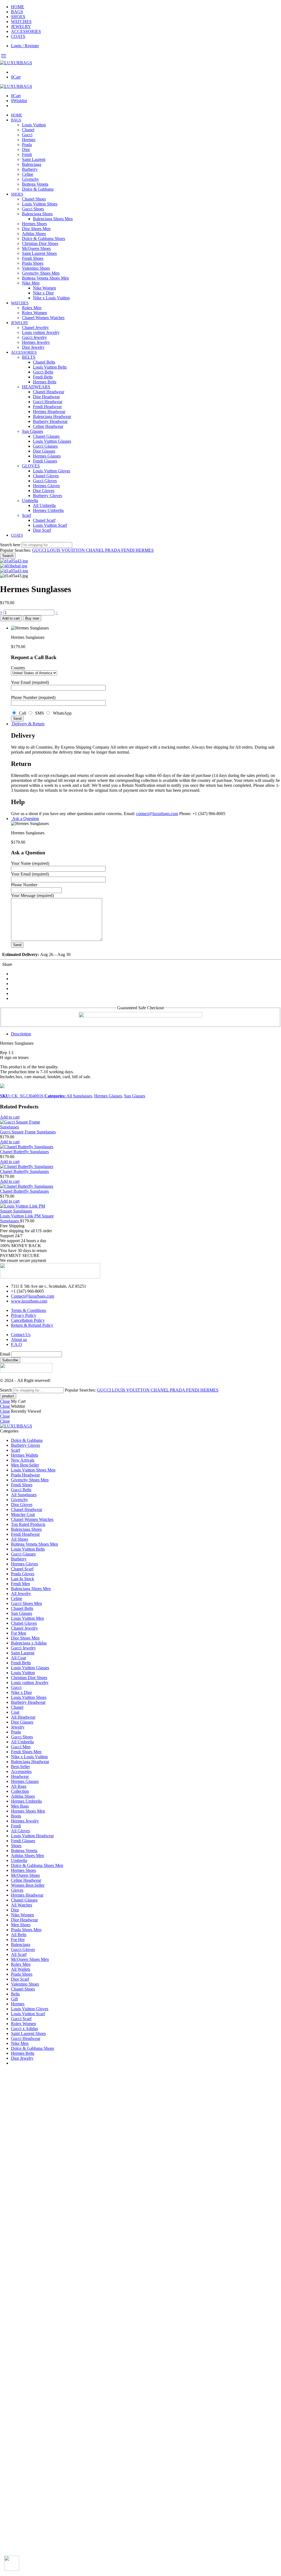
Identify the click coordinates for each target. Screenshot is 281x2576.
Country (18, 668)
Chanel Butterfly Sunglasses (24, 1152)
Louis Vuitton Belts (50, 367)
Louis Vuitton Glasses (52, 441)
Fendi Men (20, 1584)
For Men (19, 1633)
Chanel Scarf (44, 520)
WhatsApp (61, 713)
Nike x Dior (43, 293)
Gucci (27, 135)
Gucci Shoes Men (26, 1603)
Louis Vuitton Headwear (32, 1836)
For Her (18, 1940)
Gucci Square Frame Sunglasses (28, 1132)
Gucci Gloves (45, 481)
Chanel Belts (44, 362)
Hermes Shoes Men (28, 1811)
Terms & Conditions (29, 1310)
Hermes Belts (45, 382)
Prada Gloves (23, 1574)
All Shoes (19, 1539)
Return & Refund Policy (32, 1325)
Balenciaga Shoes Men (53, 219)
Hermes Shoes (34, 224)
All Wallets (21, 1969)
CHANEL (95, 550)
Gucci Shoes (33, 209)
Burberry (30, 169)
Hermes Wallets (25, 1455)
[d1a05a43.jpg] (14, 561)
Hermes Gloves (46, 486)
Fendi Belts (43, 377)
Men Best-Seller (25, 1465)
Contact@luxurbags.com (33, 1296)
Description (21, 1034)
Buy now (32, 618)
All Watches (22, 1905)
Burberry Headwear (50, 421)
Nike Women (44, 288)
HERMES (145, 550)
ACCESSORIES (26, 31)
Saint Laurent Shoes (39, 253)
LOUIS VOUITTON (67, 550)
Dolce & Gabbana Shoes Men (37, 1865)
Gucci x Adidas (24, 2029)
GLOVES (31, 466)
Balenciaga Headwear (52, 416)
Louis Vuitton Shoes (40, 204)
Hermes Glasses (47, 456)
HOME (18, 7)
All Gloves (20, 1831)
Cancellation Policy (28, 1320)
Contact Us (21, 1335)
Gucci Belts (43, 372)
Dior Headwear (46, 397)
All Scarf (19, 1954)
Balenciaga (32, 164)
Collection (20, 1791)
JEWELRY (21, 27)
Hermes (29, 140)
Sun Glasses (33, 431)
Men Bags (20, 1806)
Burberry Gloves (47, 496)
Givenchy (30, 179)
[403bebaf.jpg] (14, 566)
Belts (15, 1994)
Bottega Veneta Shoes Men (45, 278)
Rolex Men (32, 308)
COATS (18, 36)
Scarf (26, 515)
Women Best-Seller (28, 1885)
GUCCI (40, 550)
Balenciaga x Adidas (29, 1643)
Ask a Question (25, 819)
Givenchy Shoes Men (41, 273)
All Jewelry (21, 1594)
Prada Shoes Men (26, 1930)
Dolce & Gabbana (38, 189)
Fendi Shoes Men (26, 1752)
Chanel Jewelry (35, 327)
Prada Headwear (25, 1475)
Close (5, 1401)
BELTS (29, 357)
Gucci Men (21, 1747)
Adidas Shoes (34, 234)
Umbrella (30, 501)
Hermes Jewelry (36, 342)
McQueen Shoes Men (30, 1959)
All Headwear (23, 1717)
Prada (27, 145)
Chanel (28, 130)
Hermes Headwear (49, 412)
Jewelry (18, 1727)
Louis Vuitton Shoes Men (33, 1470)
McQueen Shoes (36, 248)
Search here (11, 545)
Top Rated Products (28, 1524)
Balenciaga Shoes (37, 214)
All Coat (18, 1658)
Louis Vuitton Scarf (50, 525)
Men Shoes (21, 1925)
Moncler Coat (23, 1514)
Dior (26, 150)
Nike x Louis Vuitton (51, 298)
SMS (39, 713)
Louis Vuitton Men (27, 1618)
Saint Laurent (34, 159)
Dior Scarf (42, 530)
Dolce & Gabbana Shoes (43, 239)
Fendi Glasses (45, 461)
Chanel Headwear (49, 392)
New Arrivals (23, 1460)
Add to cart (11, 618)
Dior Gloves (44, 491)
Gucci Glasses (45, 446)
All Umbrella (44, 505)
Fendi (27, 154)
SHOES (18, 17)
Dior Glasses (44, 451)
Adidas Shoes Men (27, 1856)
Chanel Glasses (46, 436)
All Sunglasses (79, 1096)
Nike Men (31, 283)
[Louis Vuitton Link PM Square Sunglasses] (28, 1209)
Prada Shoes (33, 263)
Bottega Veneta (35, 184)
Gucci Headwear (48, 402)
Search (8, 556)
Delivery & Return (28, 724)
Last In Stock (23, 1579)
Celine (28, 174)
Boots (16, 1816)
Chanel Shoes (34, 199)
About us (19, 1339)
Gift (14, 1999)
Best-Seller (20, 1767)
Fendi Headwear (47, 407)
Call (22, 713)
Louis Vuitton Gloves (52, 471)
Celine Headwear (48, 426)
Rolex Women (34, 313)
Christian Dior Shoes (40, 243)
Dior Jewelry (33, 347)
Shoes (16, 1846)
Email (5, 1354)
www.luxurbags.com (29, 1301)
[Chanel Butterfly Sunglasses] (28, 1147)
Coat (15, 1712)
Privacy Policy (24, 1315)
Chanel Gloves (46, 476)
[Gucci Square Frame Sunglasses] (28, 1125)
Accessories (21, 1771)
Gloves (17, 1890)
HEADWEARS (36, 387)
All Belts (19, 1935)
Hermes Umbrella (48, 510)
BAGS (17, 12)
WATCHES (21, 22)
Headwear (20, 1776)
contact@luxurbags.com (157, 814)
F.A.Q (16, 1344)
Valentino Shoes (36, 268)
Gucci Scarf (21, 2019)
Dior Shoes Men (36, 229)
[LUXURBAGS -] (16, 63)
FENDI (128, 550)
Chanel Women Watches (43, 318)
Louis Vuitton (34, 125)
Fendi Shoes (33, 258)
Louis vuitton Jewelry (41, 332)
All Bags (19, 1786)
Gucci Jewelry (34, 337)
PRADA (113, 550)
